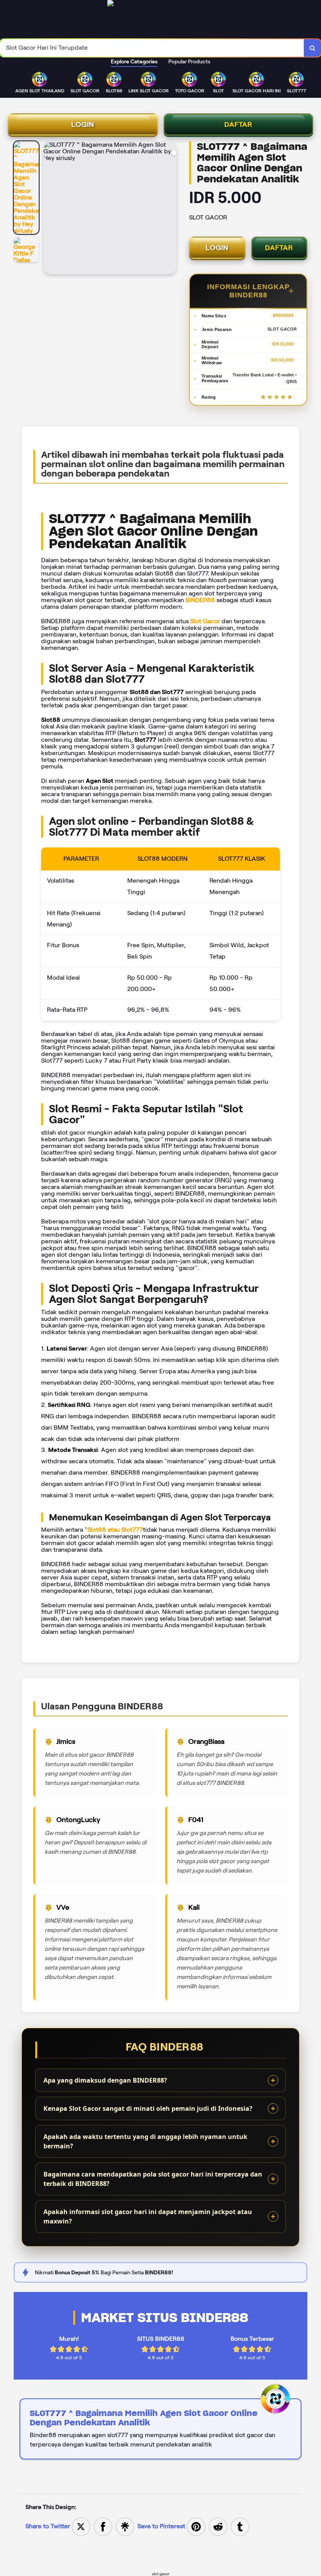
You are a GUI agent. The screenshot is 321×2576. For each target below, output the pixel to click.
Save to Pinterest (162, 2526)
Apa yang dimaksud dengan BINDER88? (105, 2080)
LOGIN (83, 124)
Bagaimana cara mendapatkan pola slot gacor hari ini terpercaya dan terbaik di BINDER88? (153, 2179)
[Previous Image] (50, 209)
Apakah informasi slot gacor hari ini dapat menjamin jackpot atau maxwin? (148, 2216)
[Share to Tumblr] (240, 2526)
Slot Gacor (205, 621)
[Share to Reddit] (218, 2526)
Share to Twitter (48, 2526)
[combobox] (152, 48)
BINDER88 (200, 600)
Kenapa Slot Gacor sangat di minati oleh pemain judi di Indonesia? (148, 2108)
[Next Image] (170, 209)
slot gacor (161, 2574)
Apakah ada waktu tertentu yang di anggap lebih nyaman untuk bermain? (145, 2141)
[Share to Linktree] (125, 2526)
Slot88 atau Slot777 (115, 1530)
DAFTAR (238, 124)
